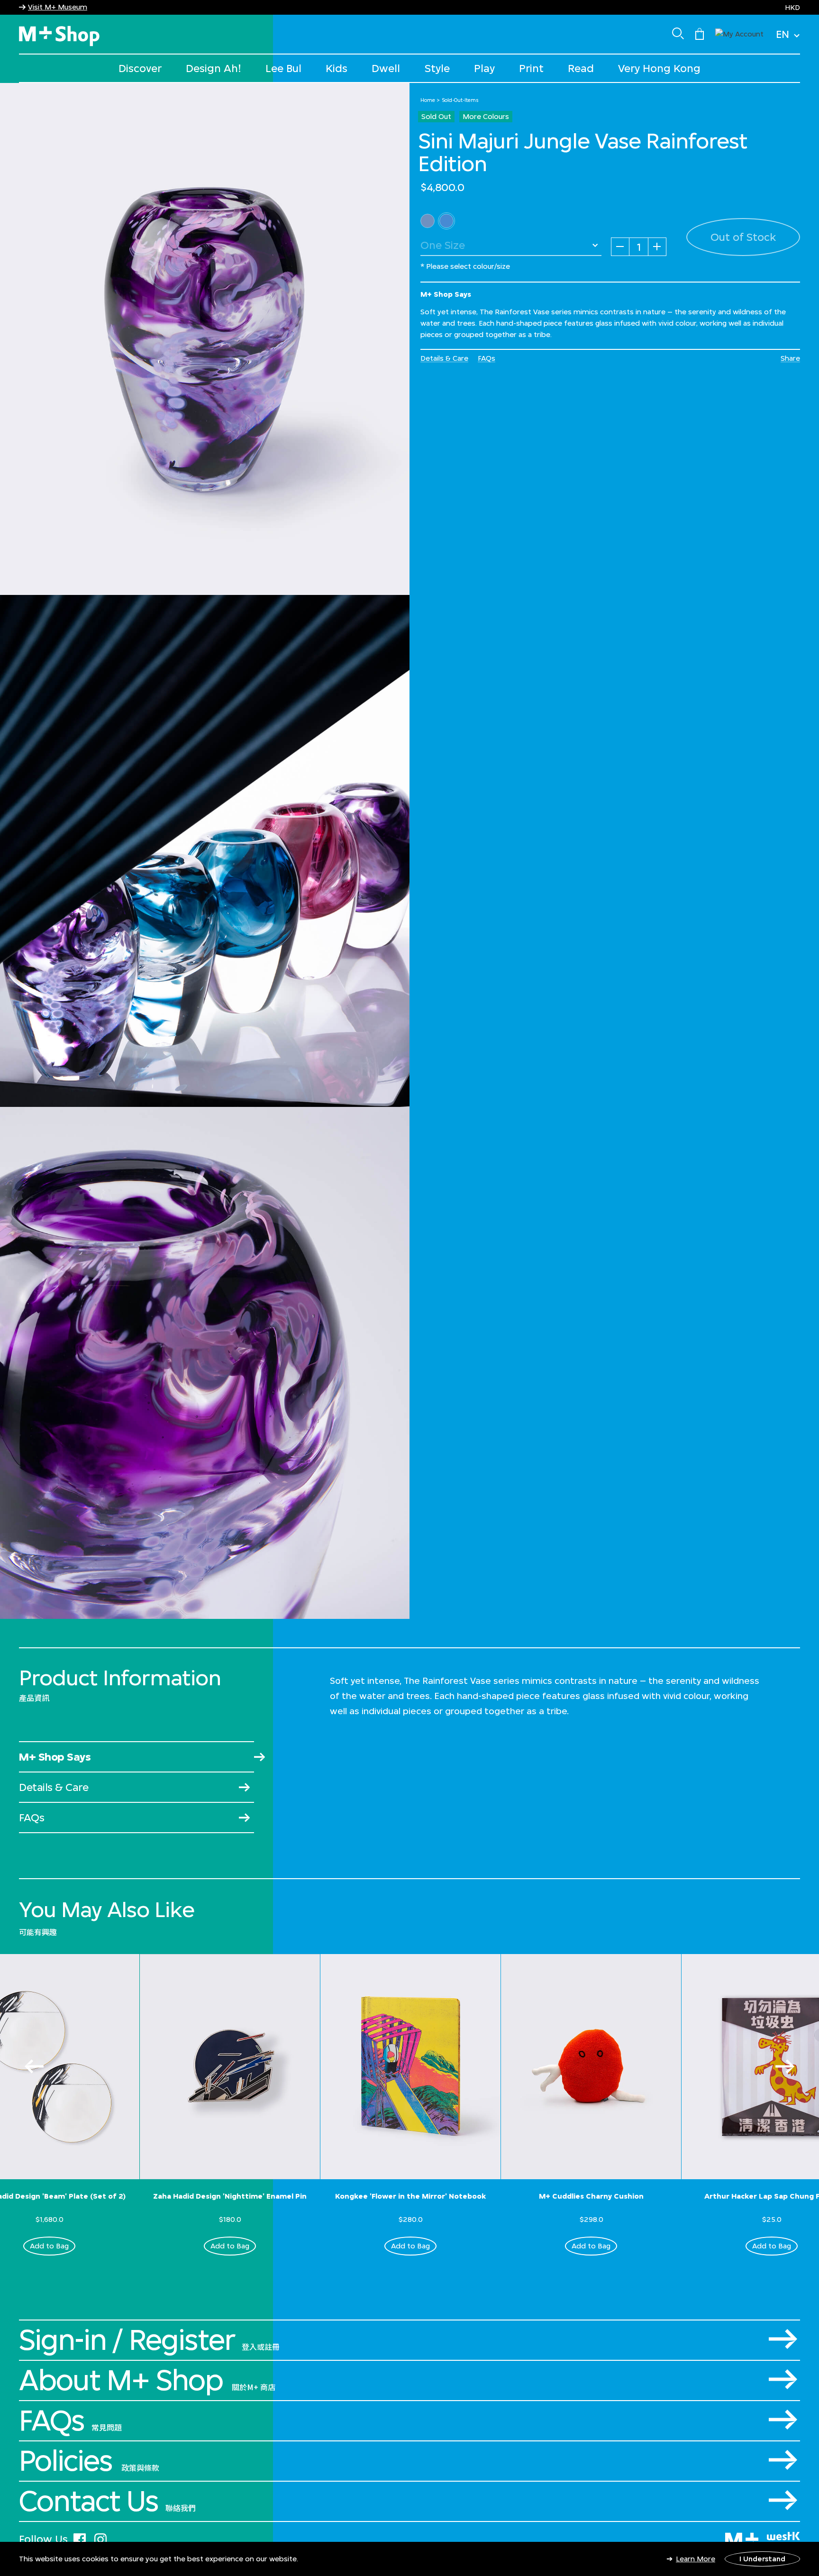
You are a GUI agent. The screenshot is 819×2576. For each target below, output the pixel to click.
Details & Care (444, 358)
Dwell (386, 68)
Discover (140, 68)
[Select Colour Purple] (446, 221)
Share (790, 358)
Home (428, 100)
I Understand (762, 2559)
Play (484, 68)
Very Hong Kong (659, 68)
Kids (337, 68)
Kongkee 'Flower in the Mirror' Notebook (410, 2196)
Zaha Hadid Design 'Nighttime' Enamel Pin (230, 2196)
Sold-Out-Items (460, 100)
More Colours (486, 116)
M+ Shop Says (55, 1757)
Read (581, 68)
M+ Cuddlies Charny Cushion (591, 2196)
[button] (739, 33)
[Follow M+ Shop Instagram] (100, 2538)
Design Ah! (214, 68)
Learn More (696, 2559)
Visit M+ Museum (58, 7)
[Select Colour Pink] (428, 221)
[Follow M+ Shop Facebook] (80, 2538)
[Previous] (34, 2066)
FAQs (487, 358)
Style (437, 68)
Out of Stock (743, 237)
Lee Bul (283, 68)
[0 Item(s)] (700, 33)
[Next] (785, 2066)
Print (531, 68)
